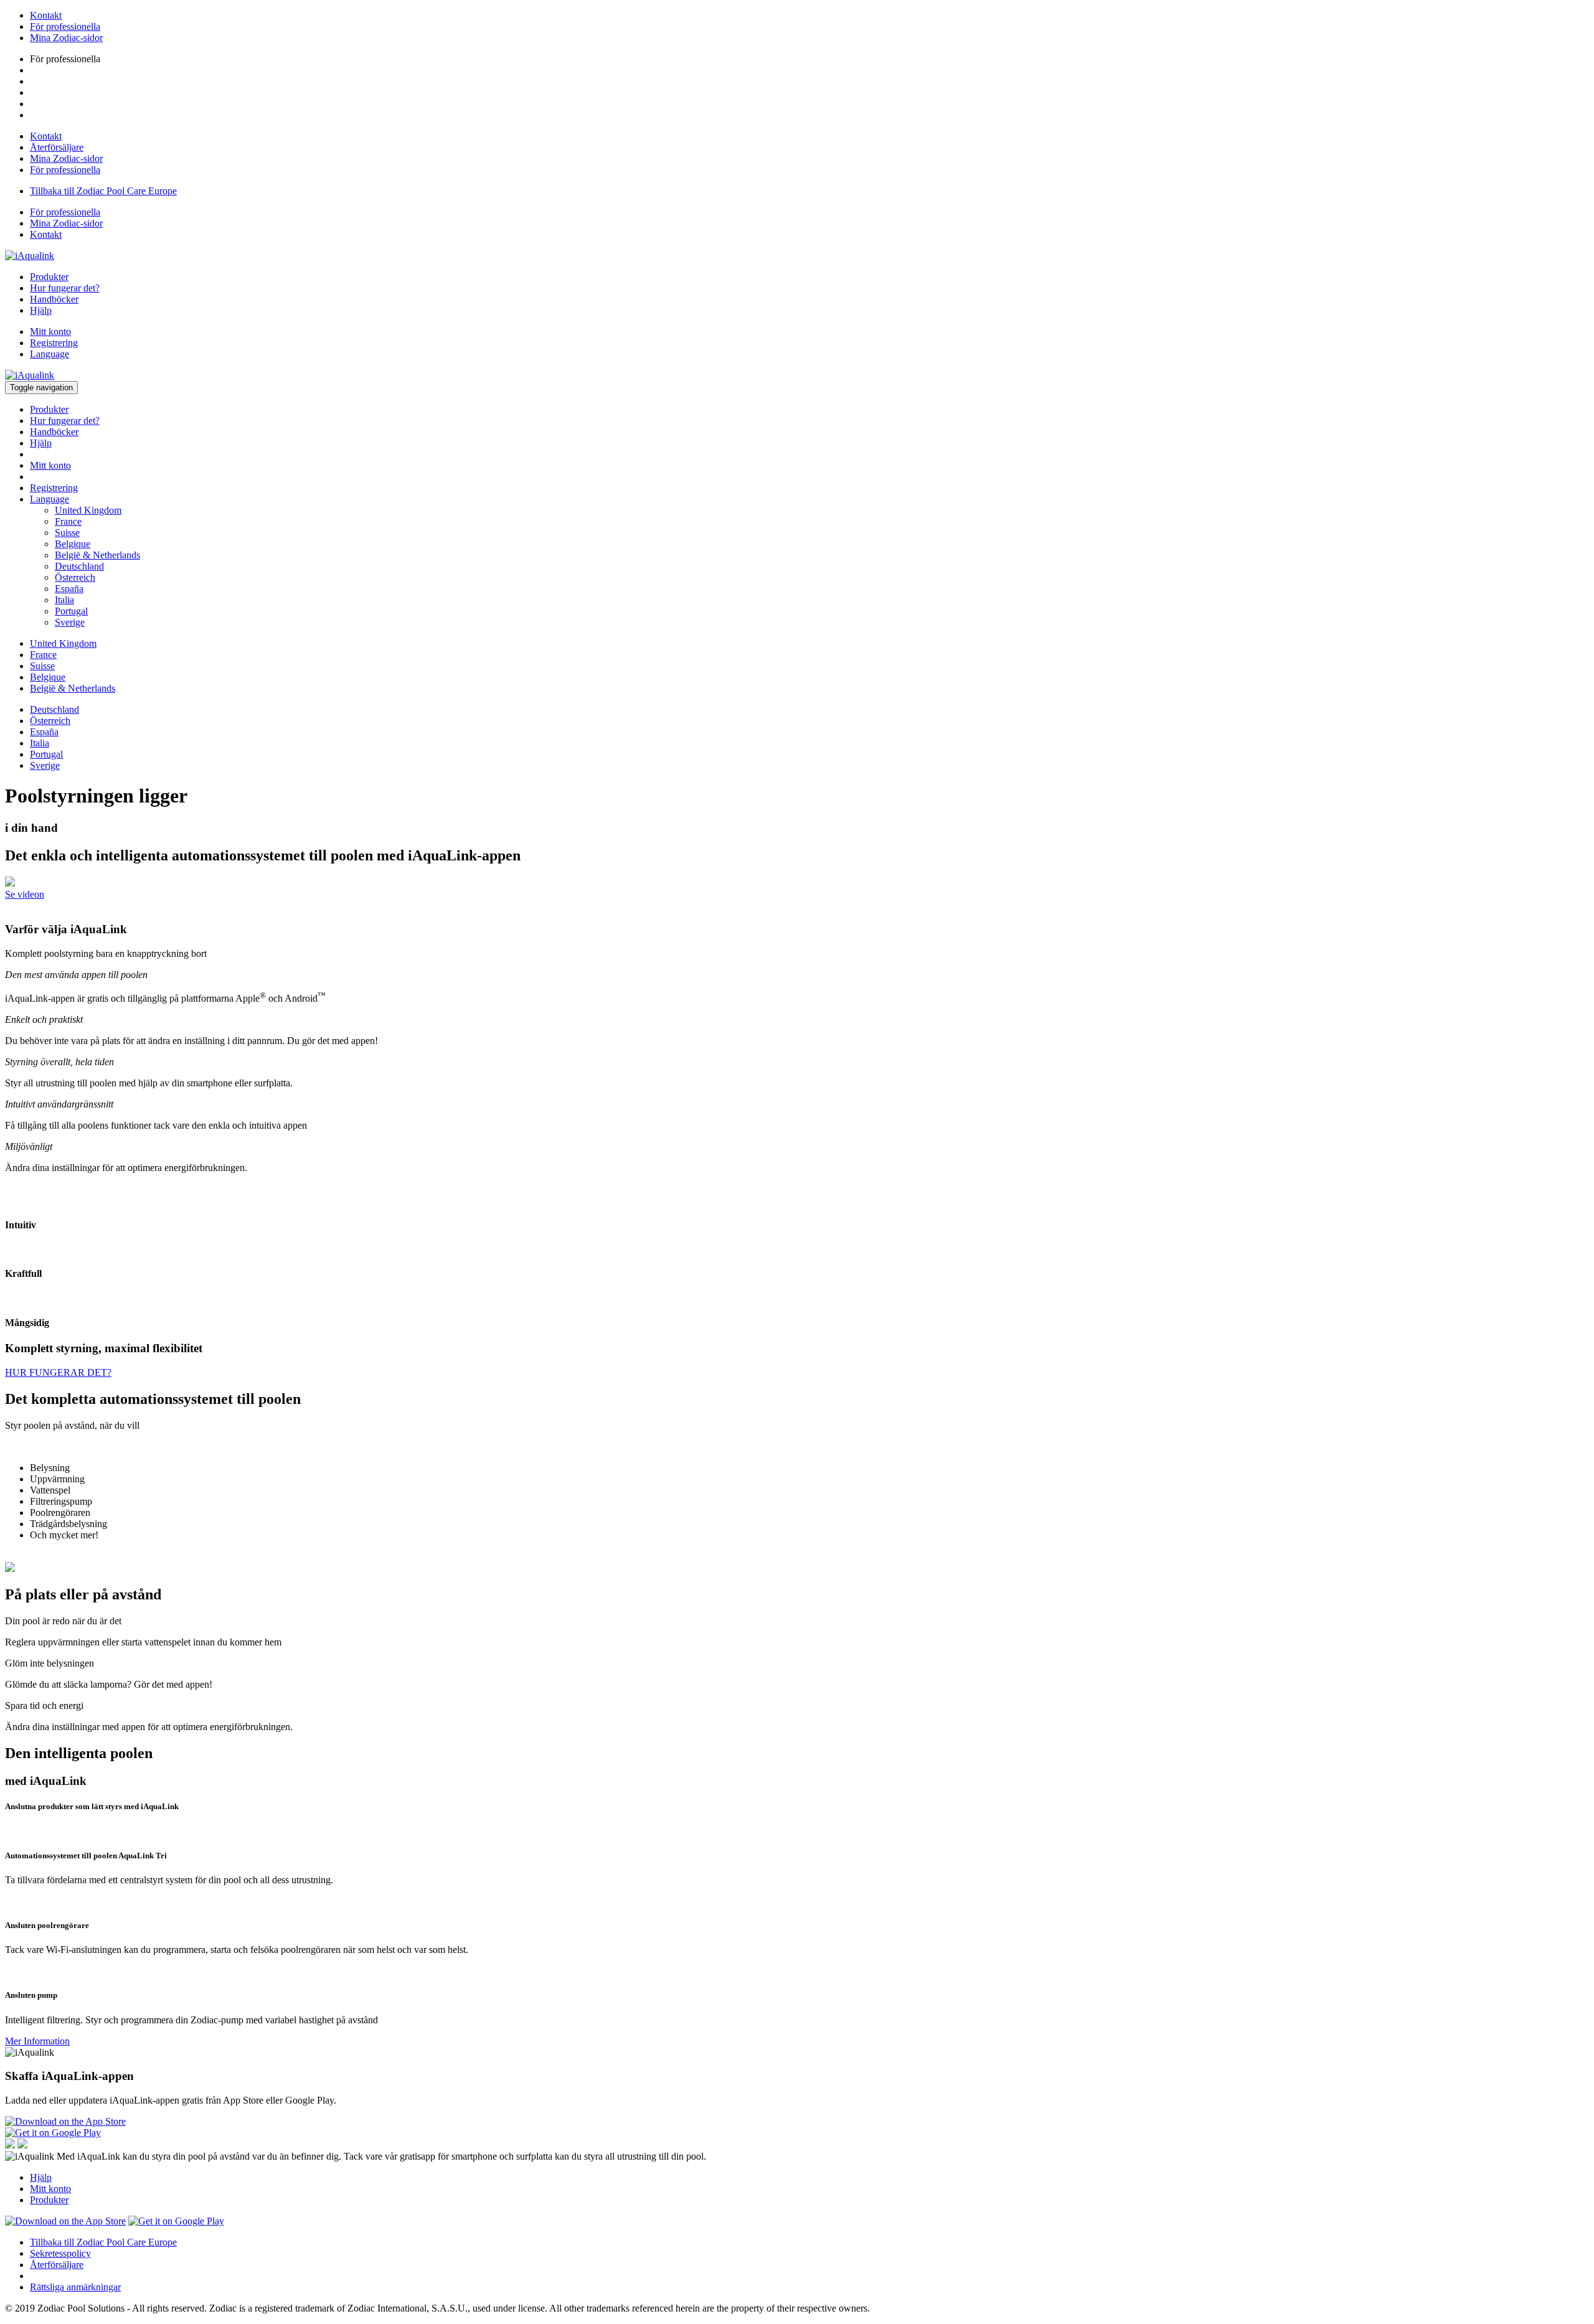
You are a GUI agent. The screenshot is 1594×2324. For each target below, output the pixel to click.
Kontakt (46, 15)
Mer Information (37, 2041)
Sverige (70, 622)
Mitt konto (50, 332)
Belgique (73, 544)
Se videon (25, 894)
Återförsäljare (57, 147)
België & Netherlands (97, 555)
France (68, 521)
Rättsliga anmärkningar (75, 2287)
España (69, 589)
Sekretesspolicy (60, 2253)
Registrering (54, 343)
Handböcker (54, 299)
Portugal (71, 611)
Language (50, 354)
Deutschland (79, 566)
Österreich (75, 577)
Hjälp (41, 310)
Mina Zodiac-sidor (66, 38)
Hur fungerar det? (65, 288)
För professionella (65, 26)
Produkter (49, 277)
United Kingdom (88, 510)
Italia (64, 600)
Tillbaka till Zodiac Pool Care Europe (103, 191)
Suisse (67, 533)
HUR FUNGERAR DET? (58, 1372)
